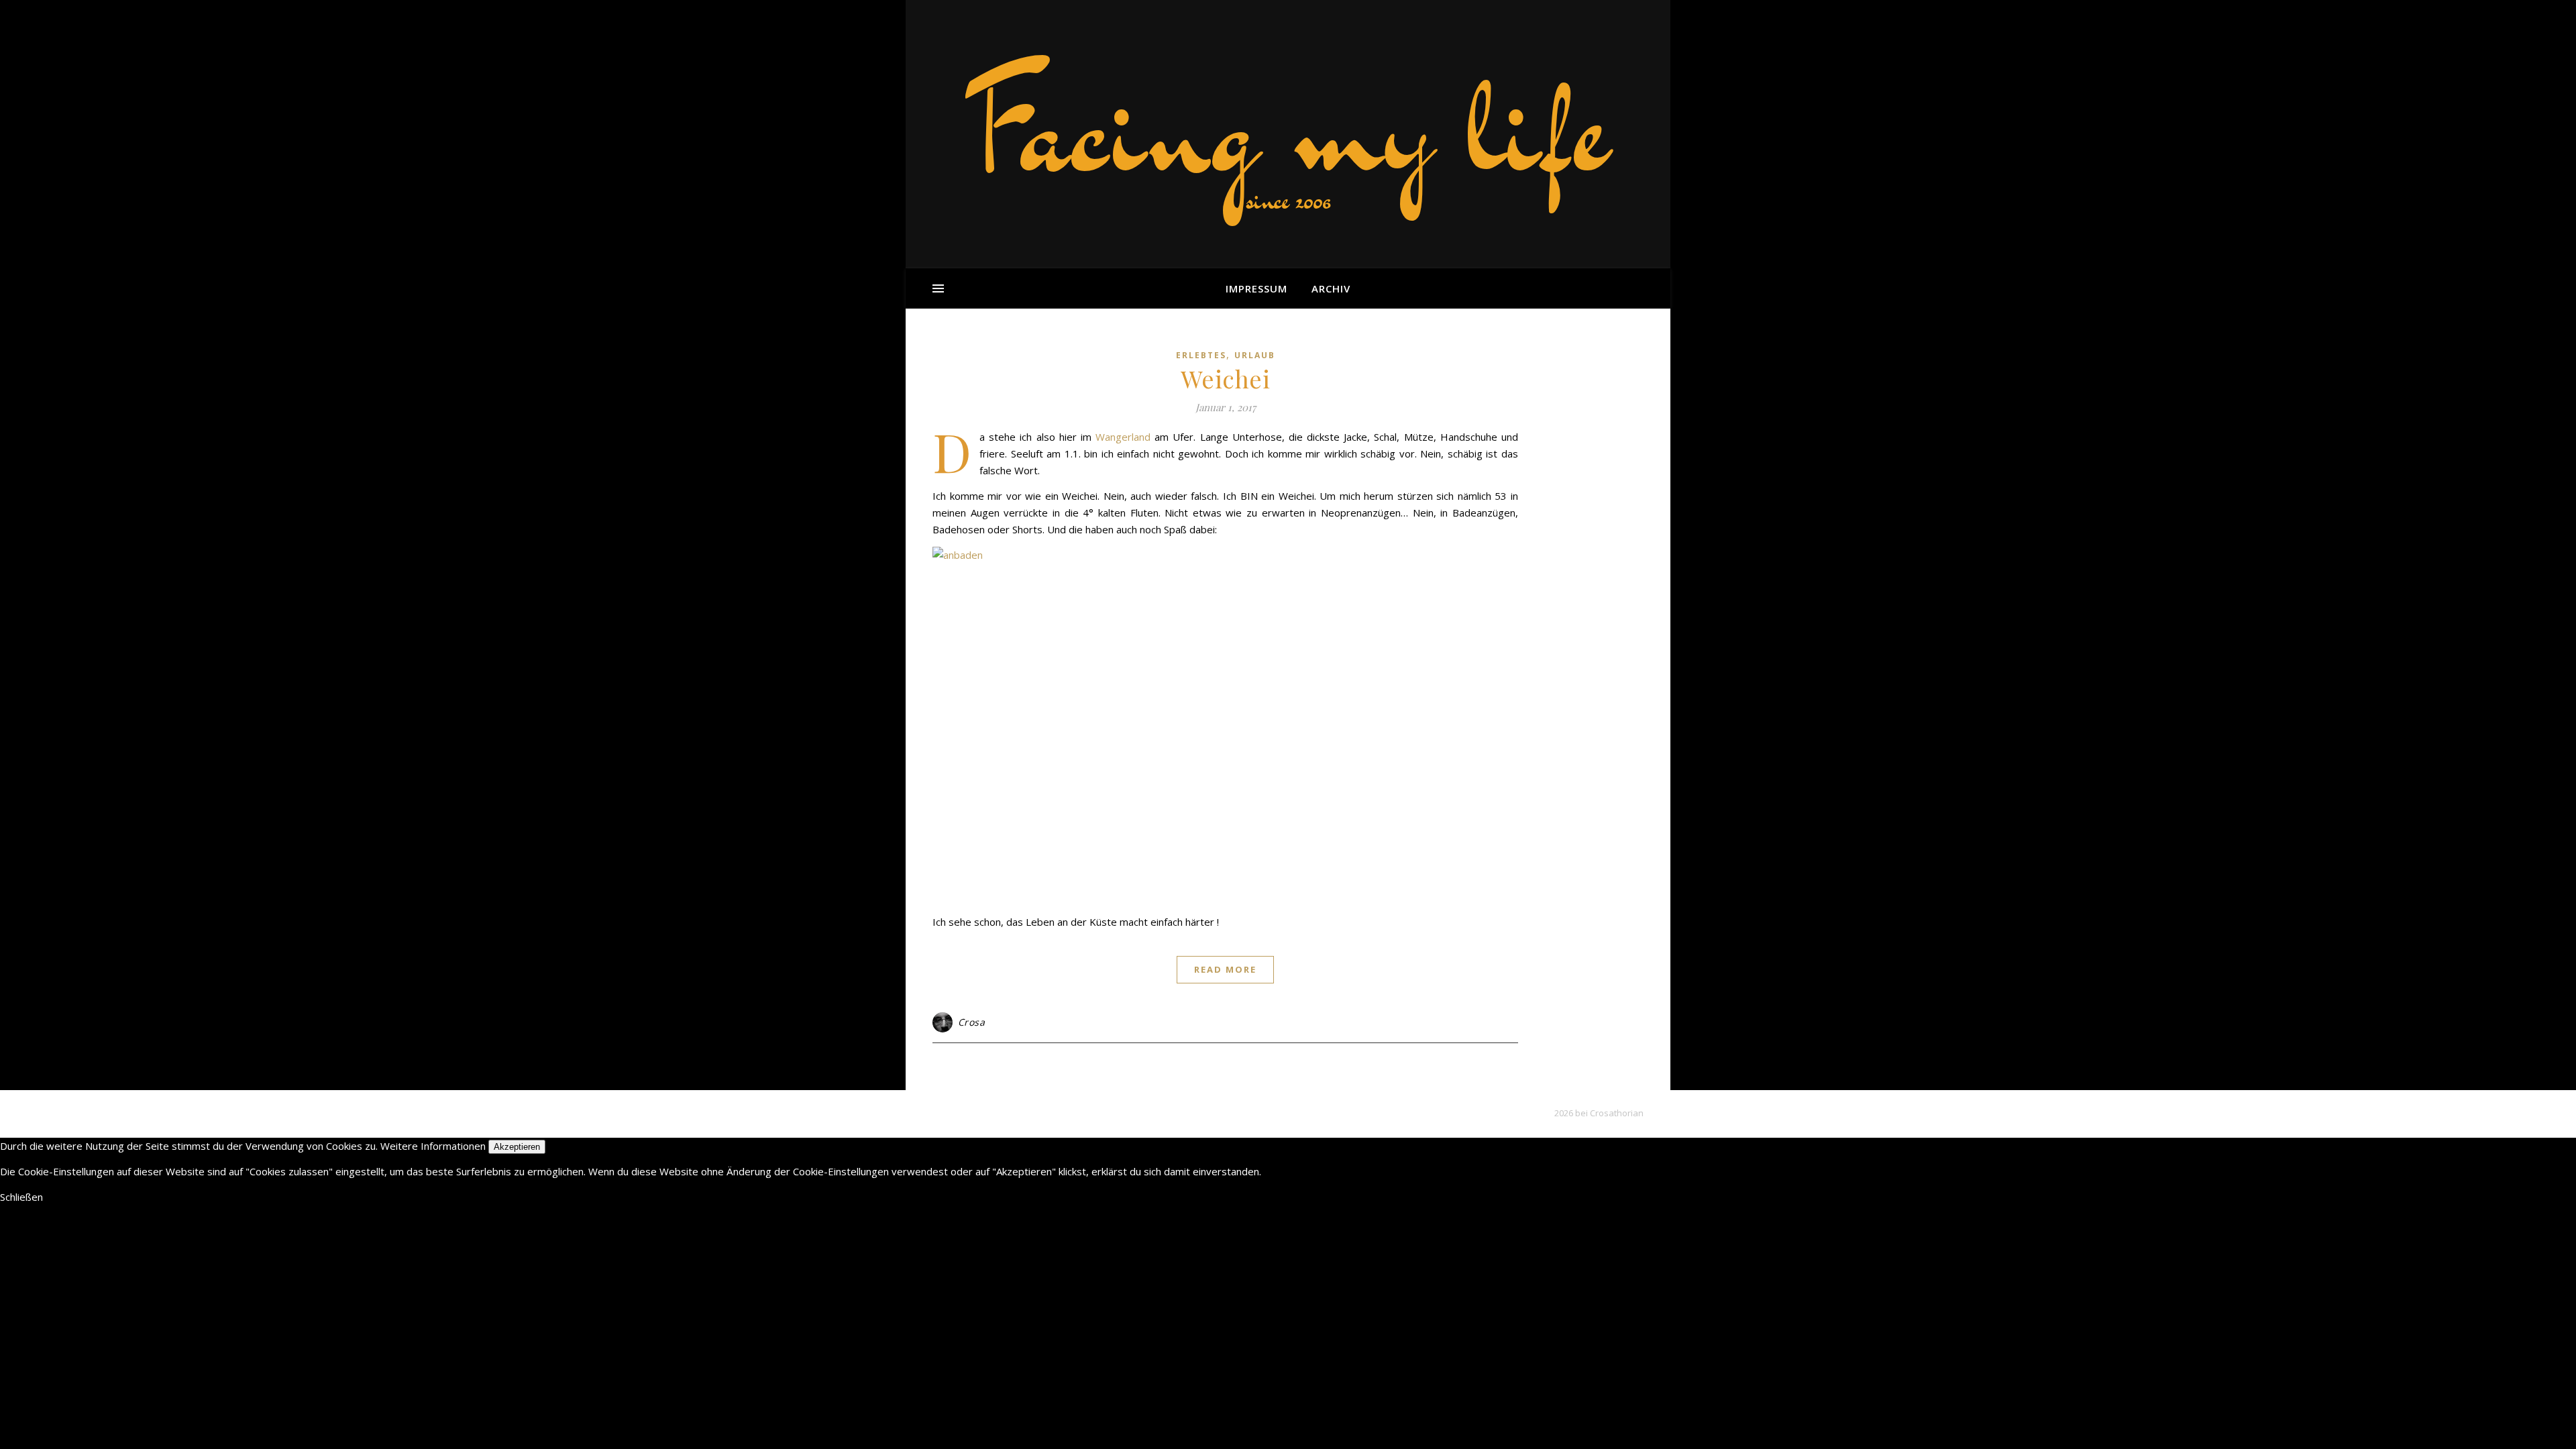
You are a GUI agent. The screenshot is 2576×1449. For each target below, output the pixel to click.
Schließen (21, 1197)
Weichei (1226, 378)
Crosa (972, 1022)
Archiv (1331, 288)
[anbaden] (1225, 726)
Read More (1225, 969)
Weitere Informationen (433, 1146)
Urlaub (1255, 355)
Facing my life (1288, 127)
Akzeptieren (517, 1147)
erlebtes (1201, 355)
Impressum (1256, 288)
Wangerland (1123, 437)
